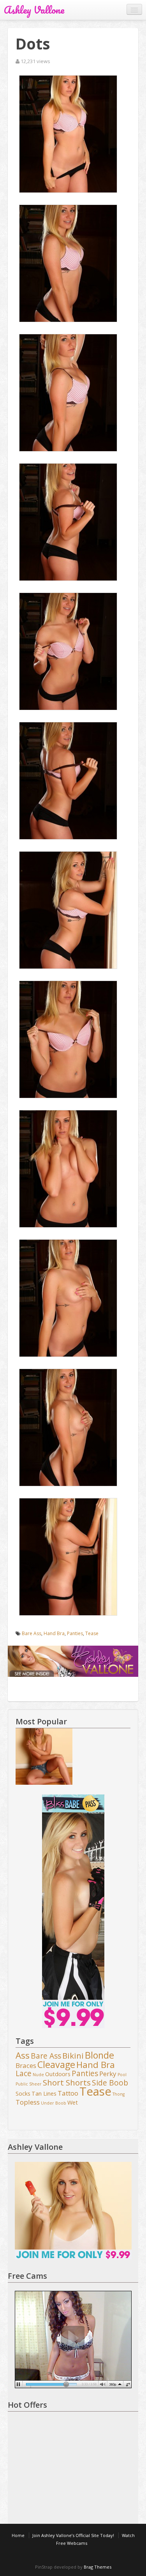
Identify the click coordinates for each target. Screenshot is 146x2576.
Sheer (35, 2084)
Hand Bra (54, 1633)
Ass (23, 2056)
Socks (23, 2093)
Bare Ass (32, 1633)
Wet (73, 2102)
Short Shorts (67, 2083)
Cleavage (56, 2065)
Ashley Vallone (34, 10)
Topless (28, 2102)
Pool (122, 2075)
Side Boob (110, 2083)
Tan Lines (44, 2093)
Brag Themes (98, 2567)
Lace (24, 2074)
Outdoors (58, 2074)
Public (22, 2084)
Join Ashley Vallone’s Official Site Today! (73, 2535)
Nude (38, 2075)
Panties (75, 1633)
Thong (119, 2094)
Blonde (99, 2056)
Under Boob (54, 2103)
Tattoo (68, 2093)
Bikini (73, 2056)
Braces (26, 2066)
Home (18, 2535)
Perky (108, 2074)
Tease (92, 1633)
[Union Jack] (44, 1757)
